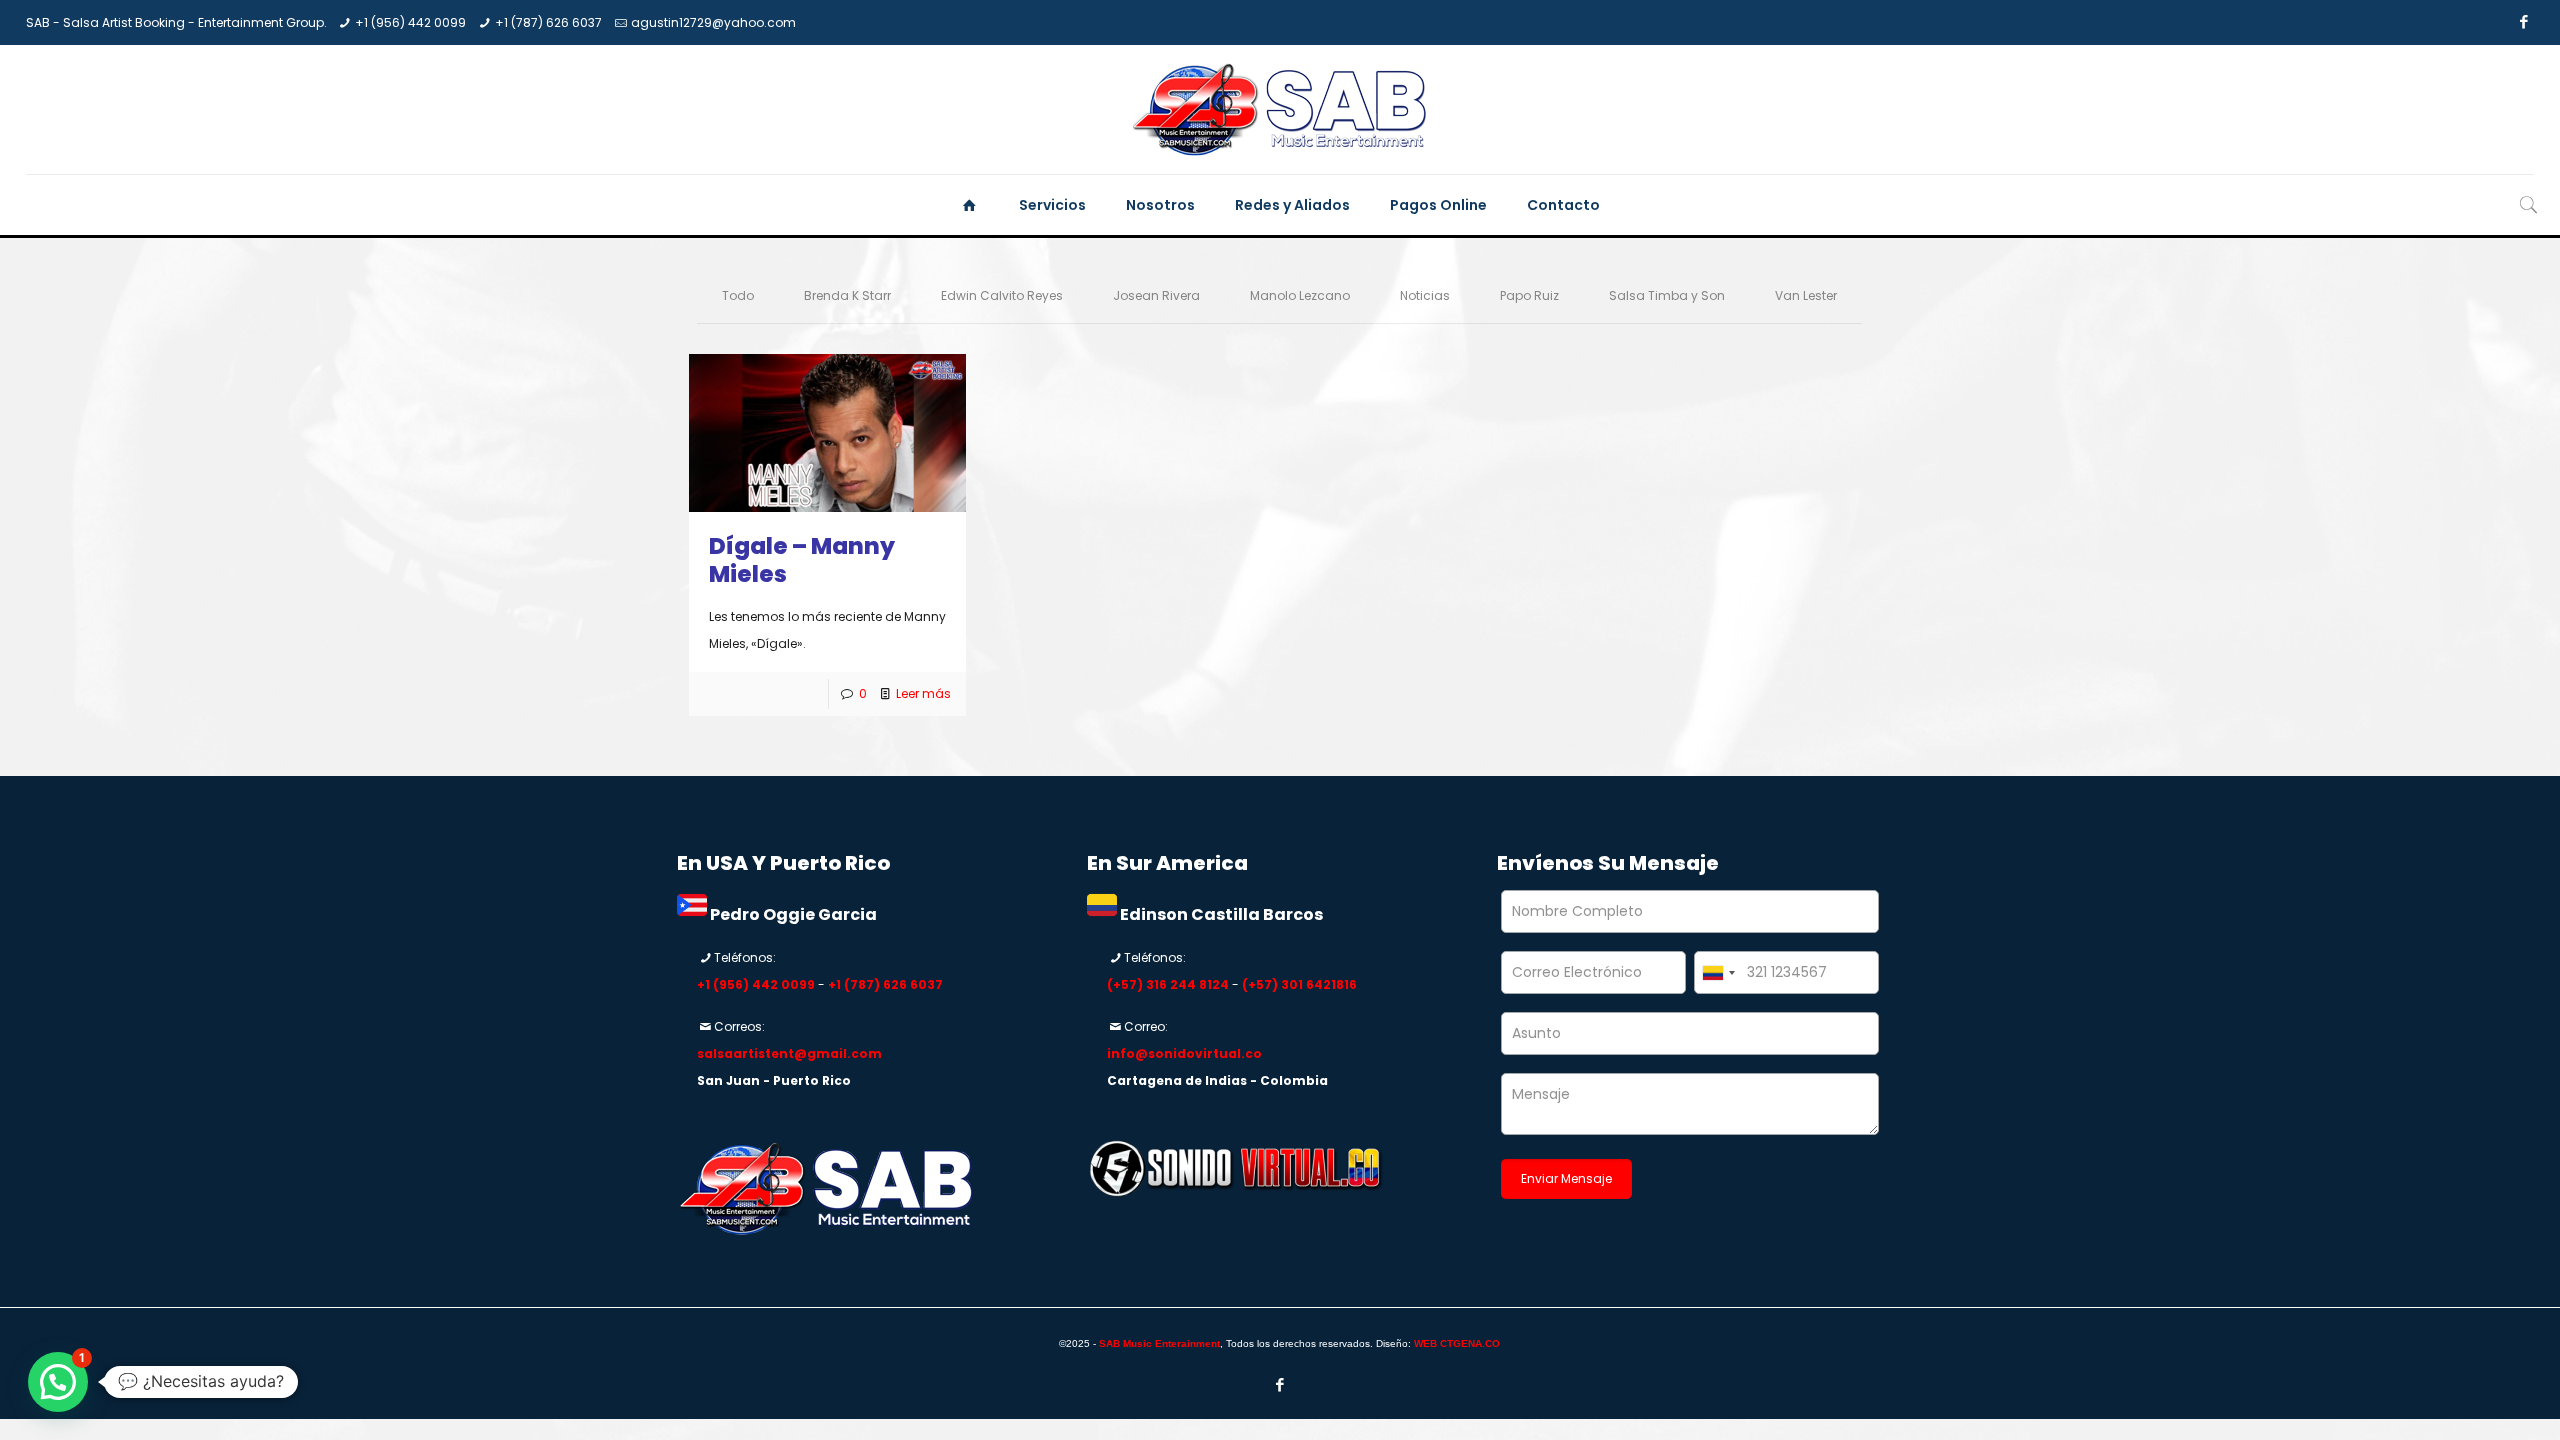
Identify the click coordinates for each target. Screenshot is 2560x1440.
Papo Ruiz (1529, 295)
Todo (738, 295)
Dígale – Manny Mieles (802, 560)
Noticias (1425, 295)
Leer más (923, 693)
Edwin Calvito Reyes (1002, 295)
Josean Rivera (1156, 295)
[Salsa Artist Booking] (1280, 109)
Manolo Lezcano (1300, 295)
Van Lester (1806, 295)
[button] (58, 1382)
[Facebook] (2523, 21)
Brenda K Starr (847, 295)
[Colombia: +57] (1718, 972)
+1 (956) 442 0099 (410, 22)
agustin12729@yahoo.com (713, 22)
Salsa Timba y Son (1667, 295)
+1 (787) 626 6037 (548, 22)
